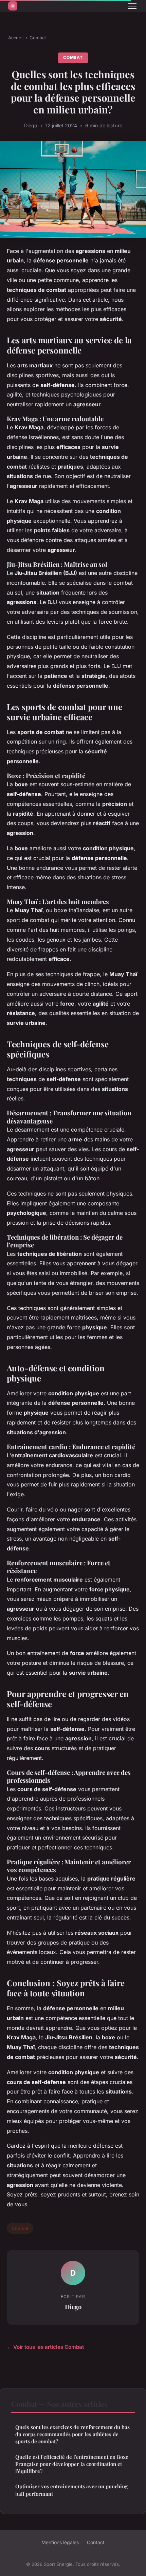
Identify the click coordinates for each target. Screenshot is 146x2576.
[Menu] (132, 6)
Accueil (16, 38)
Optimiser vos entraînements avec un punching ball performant (71, 2490)
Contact (96, 2542)
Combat (38, 38)
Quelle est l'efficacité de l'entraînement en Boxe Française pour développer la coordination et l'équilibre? (72, 2464)
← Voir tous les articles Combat (45, 2347)
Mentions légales (60, 2542)
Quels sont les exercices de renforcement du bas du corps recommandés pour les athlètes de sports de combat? (72, 2434)
